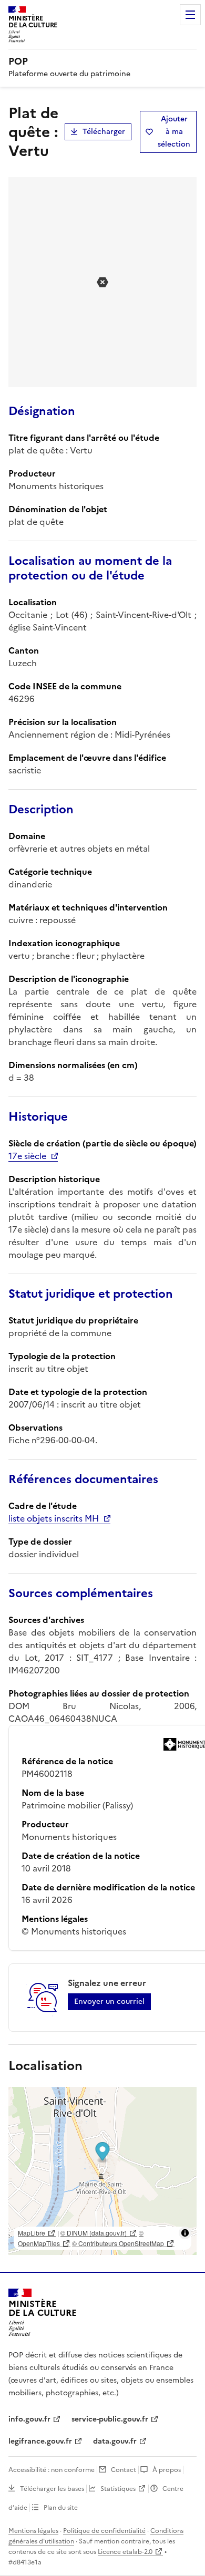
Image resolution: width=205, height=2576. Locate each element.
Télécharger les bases (52, 2489)
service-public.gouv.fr (110, 2419)
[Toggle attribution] (185, 2233)
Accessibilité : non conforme (52, 2470)
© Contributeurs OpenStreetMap (118, 2243)
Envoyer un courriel (109, 2001)
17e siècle (27, 1156)
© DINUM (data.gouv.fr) (94, 2233)
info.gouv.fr (29, 2419)
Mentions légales (33, 2531)
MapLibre (32, 2233)
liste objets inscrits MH (54, 1518)
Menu (190, 15)
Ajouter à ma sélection (174, 132)
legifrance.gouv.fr (40, 2441)
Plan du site (61, 2508)
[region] (102, 2171)
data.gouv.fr (115, 2441)
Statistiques (118, 2489)
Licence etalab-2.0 (125, 2552)
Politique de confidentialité (104, 2531)
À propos (167, 2470)
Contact (124, 2470)
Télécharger (104, 132)
